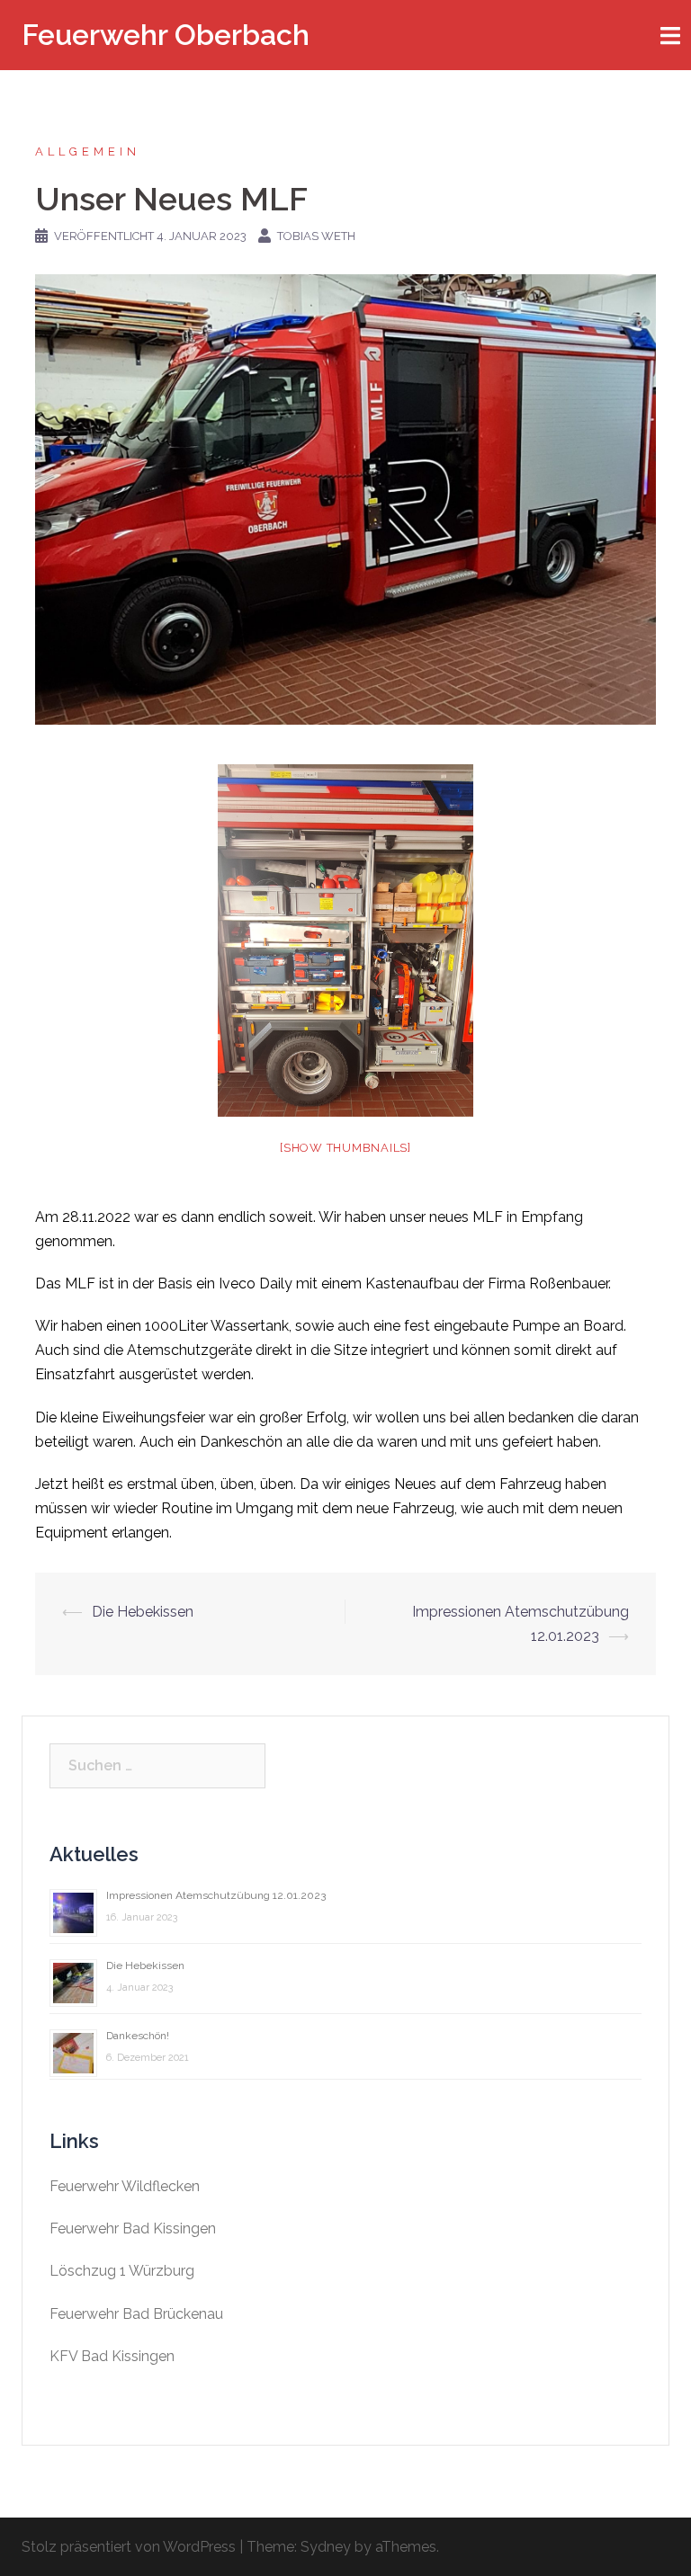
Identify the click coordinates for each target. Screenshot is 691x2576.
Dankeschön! (138, 2036)
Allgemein (88, 152)
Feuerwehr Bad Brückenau (136, 2314)
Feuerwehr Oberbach (166, 35)
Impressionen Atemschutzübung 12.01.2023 (216, 1895)
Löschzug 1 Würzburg (122, 2271)
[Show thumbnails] (345, 1148)
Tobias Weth (316, 236)
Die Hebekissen (143, 1612)
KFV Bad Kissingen (112, 2356)
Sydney (326, 2547)
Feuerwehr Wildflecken (125, 2186)
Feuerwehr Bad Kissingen (133, 2228)
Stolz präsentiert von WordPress (129, 2547)
